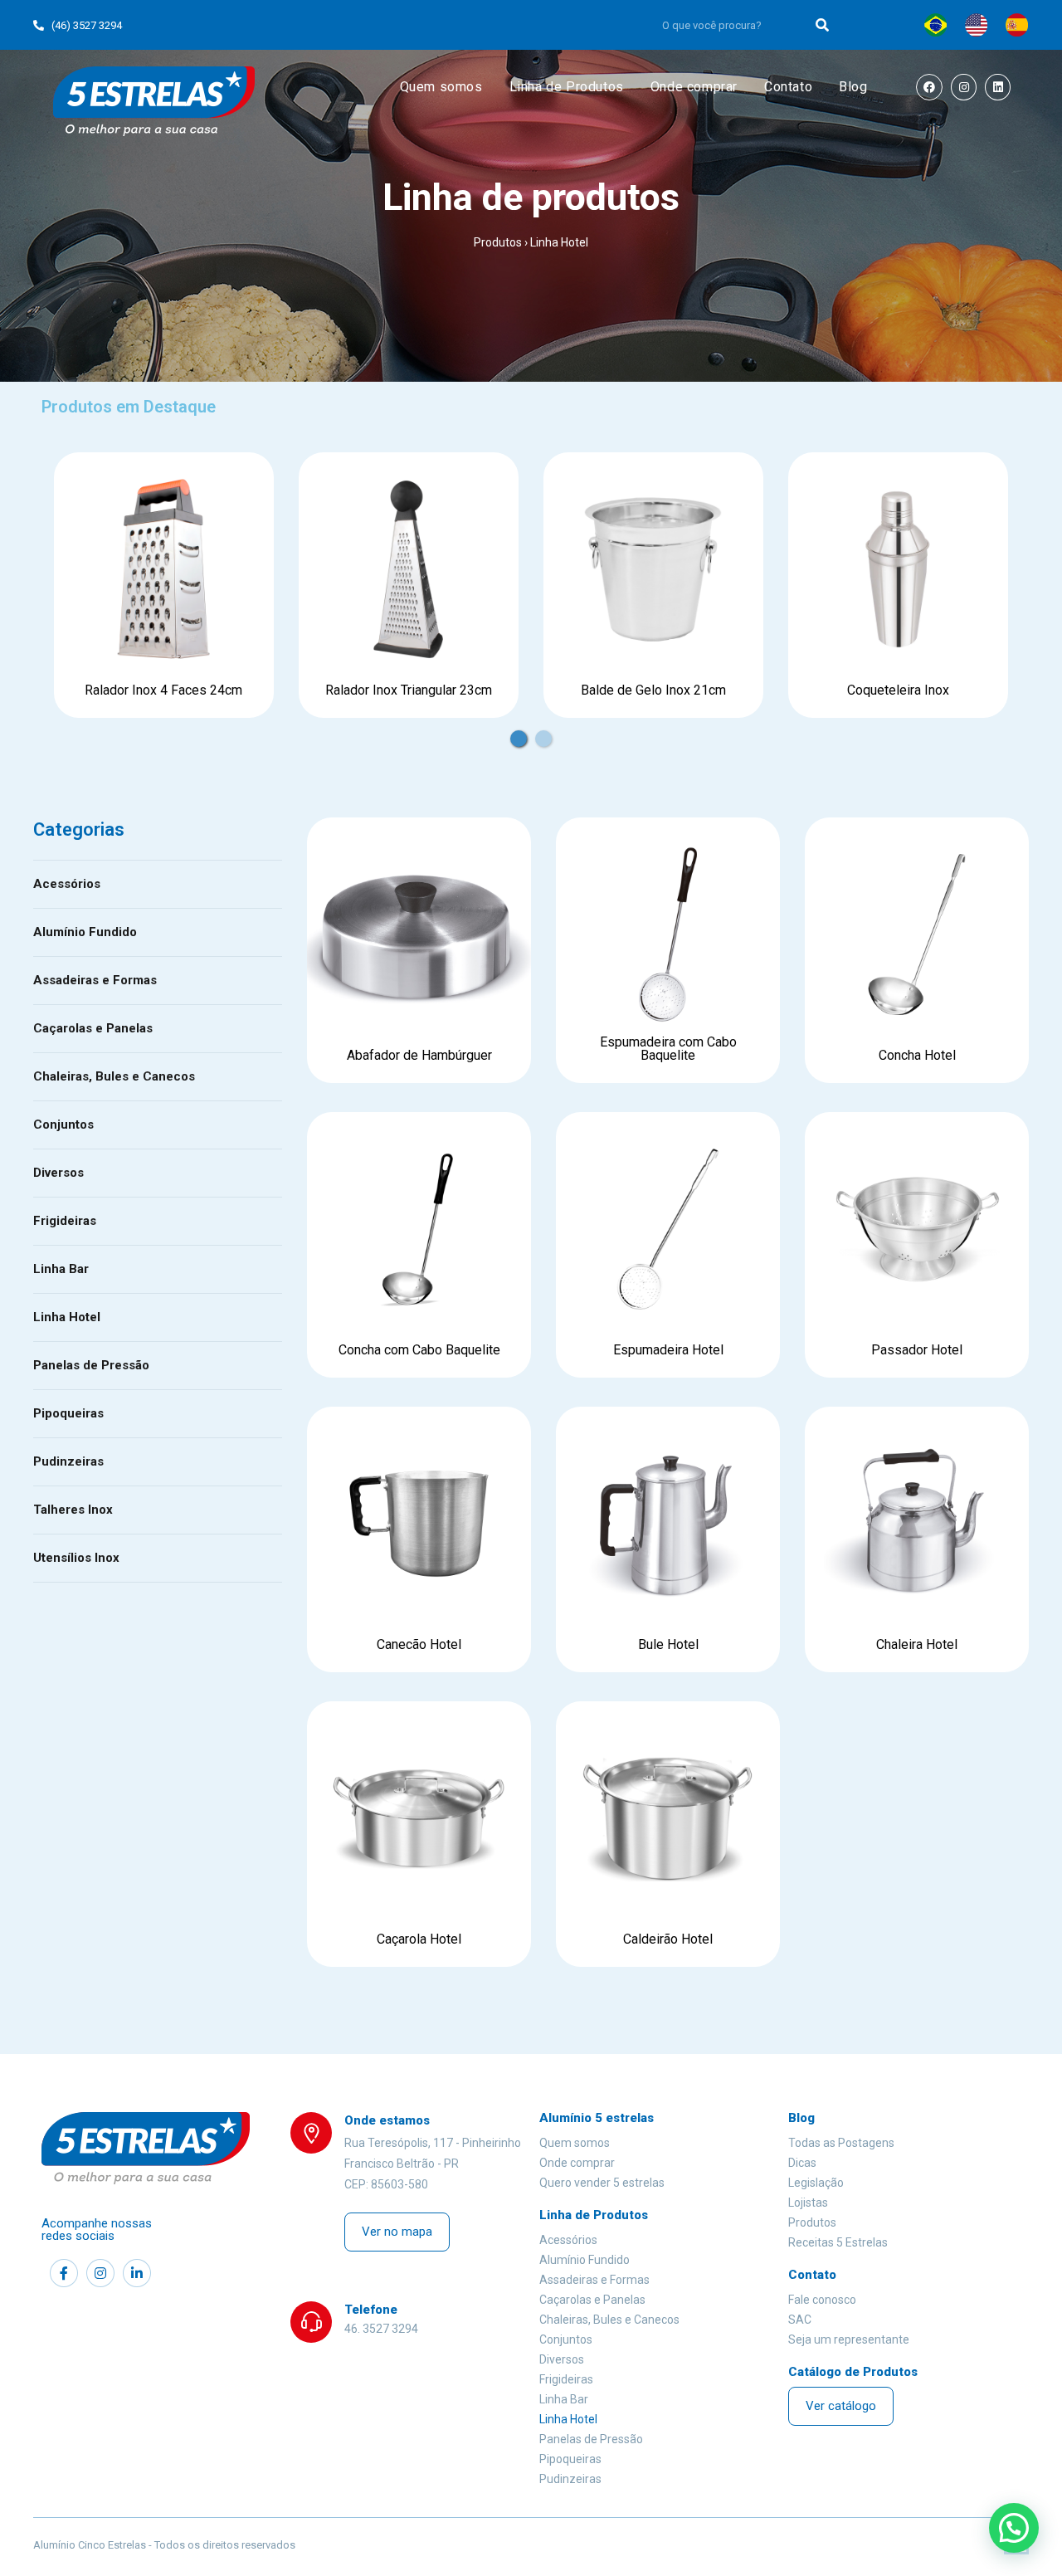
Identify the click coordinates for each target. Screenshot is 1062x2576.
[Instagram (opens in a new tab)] (964, 88)
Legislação (816, 2183)
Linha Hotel (67, 1317)
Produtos (498, 242)
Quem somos (575, 2143)
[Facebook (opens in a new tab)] (930, 88)
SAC (800, 2320)
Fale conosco (822, 2300)
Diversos (58, 1173)
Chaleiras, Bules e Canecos (114, 1076)
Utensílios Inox (76, 1558)
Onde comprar (577, 2163)
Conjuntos (63, 1125)
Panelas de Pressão (91, 1365)
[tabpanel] (164, 585)
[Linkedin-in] (137, 2273)
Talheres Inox (73, 1510)
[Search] (823, 25)
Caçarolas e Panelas (93, 1028)
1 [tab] (519, 730)
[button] (397, 2232)
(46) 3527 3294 (83, 25)
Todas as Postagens (841, 2143)
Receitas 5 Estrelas (838, 2242)
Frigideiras (65, 1221)
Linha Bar (61, 1269)
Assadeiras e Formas (95, 980)
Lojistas (808, 2203)
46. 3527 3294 (381, 2329)
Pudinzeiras (68, 1461)
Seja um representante (849, 2339)
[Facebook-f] (64, 2273)
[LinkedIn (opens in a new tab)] (998, 88)
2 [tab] (543, 730)
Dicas (802, 2163)
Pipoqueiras (68, 1413)
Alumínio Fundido (85, 932)
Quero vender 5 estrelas (602, 2183)
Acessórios (67, 884)
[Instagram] (100, 2273)
